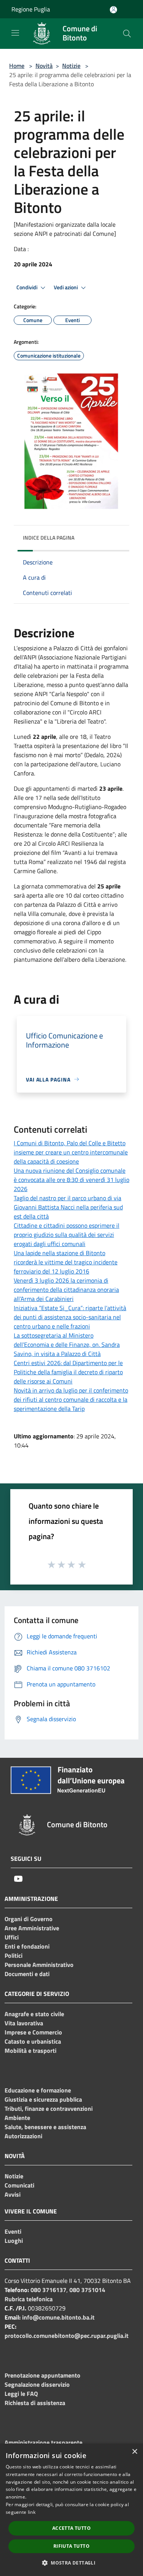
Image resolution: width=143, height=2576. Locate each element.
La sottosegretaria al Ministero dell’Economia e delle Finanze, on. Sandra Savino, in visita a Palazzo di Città (67, 1344)
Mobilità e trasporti (31, 2050)
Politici (14, 1955)
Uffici (12, 1937)
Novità (44, 66)
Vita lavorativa (24, 2023)
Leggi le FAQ (21, 2394)
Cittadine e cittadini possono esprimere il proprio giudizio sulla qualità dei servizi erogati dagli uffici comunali (67, 1235)
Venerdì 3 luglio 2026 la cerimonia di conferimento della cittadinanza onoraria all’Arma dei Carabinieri (66, 1290)
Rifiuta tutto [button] (71, 2546)
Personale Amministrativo (39, 1965)
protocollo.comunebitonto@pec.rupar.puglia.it (67, 2336)
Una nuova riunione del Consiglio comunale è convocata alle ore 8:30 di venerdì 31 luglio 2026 (71, 1180)
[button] (71, 2563)
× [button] (134, 2452)
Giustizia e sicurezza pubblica (43, 2099)
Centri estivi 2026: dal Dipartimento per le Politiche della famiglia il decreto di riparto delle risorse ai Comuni (68, 1372)
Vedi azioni (66, 287)
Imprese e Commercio (33, 2032)
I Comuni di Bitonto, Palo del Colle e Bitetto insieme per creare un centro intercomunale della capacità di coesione (71, 1152)
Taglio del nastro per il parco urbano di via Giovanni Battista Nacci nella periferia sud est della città (68, 1207)
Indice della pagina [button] (49, 538)
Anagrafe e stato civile (34, 2014)
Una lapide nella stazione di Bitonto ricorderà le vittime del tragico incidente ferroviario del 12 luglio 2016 (66, 1262)
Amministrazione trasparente (43, 2442)
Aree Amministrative (32, 1928)
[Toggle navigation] (15, 33)
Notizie (71, 66)
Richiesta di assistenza (35, 2403)
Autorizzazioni (23, 2136)
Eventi (13, 2231)
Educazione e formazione (38, 2090)
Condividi (27, 287)
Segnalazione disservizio (37, 2384)
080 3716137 (48, 2290)
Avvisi (13, 2194)
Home (17, 66)
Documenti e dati (27, 1974)
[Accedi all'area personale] (113, 10)
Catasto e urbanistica (33, 2041)
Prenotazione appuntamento (43, 2375)
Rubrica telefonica (29, 2299)
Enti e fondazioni (27, 1946)
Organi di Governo (29, 1919)
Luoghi (14, 2241)
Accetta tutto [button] (71, 2528)
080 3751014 (87, 2290)
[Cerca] (127, 34)
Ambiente (17, 2118)
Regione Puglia (31, 9)
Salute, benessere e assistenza (45, 2127)
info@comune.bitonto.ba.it (58, 2317)
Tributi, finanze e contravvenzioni (49, 2109)
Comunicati (19, 2185)
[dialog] (71, 2510)
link (32, 2512)
